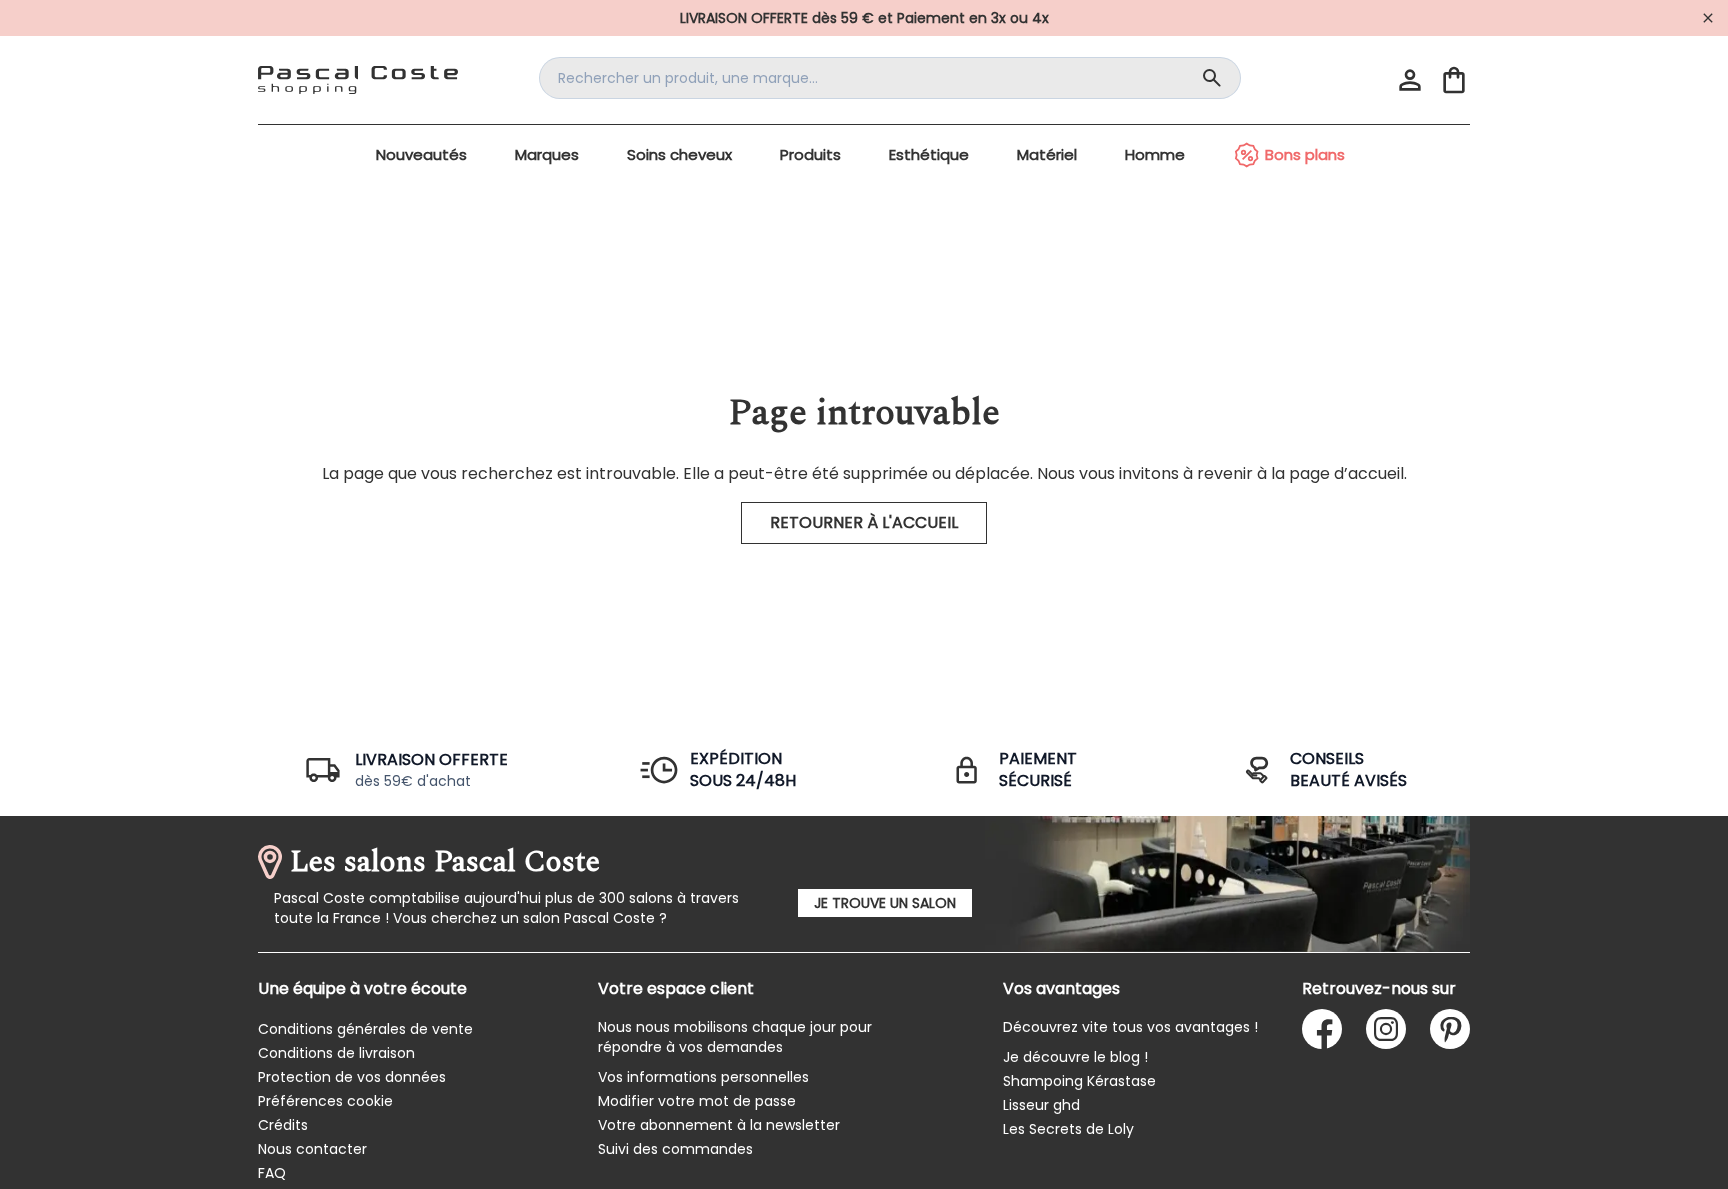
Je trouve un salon (885, 903)
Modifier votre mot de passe (697, 1101)
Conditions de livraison (336, 1053)
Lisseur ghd (1041, 1105)
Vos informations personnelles (703, 1077)
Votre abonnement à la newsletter (719, 1125)
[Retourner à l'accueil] (358, 80)
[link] (864, 18)
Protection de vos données (352, 1077)
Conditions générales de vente (365, 1029)
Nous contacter (312, 1149)
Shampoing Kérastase (1079, 1081)
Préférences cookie (325, 1101)
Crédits (283, 1125)
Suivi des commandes (675, 1149)
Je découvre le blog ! (1075, 1057)
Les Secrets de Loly (1068, 1129)
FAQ (272, 1173)
